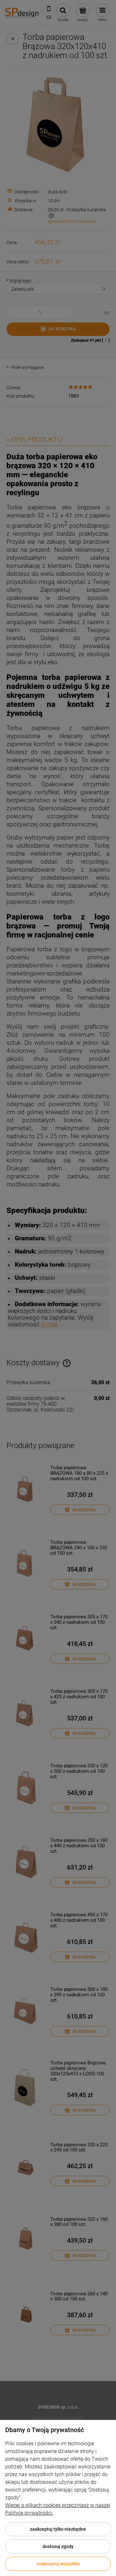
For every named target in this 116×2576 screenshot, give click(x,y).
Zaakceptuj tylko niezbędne (58, 2529)
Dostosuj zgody (58, 2546)
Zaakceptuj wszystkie (58, 2564)
